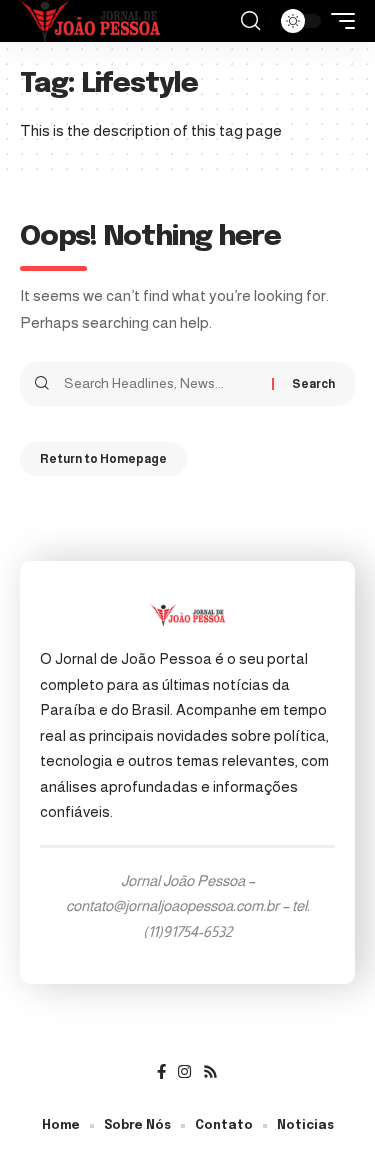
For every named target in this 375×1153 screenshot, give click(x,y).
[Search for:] (160, 384)
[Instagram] (184, 1072)
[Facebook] (161, 1072)
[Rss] (210, 1072)
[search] (250, 21)
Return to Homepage (103, 459)
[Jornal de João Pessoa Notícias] (90, 21)
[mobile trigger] (338, 21)
